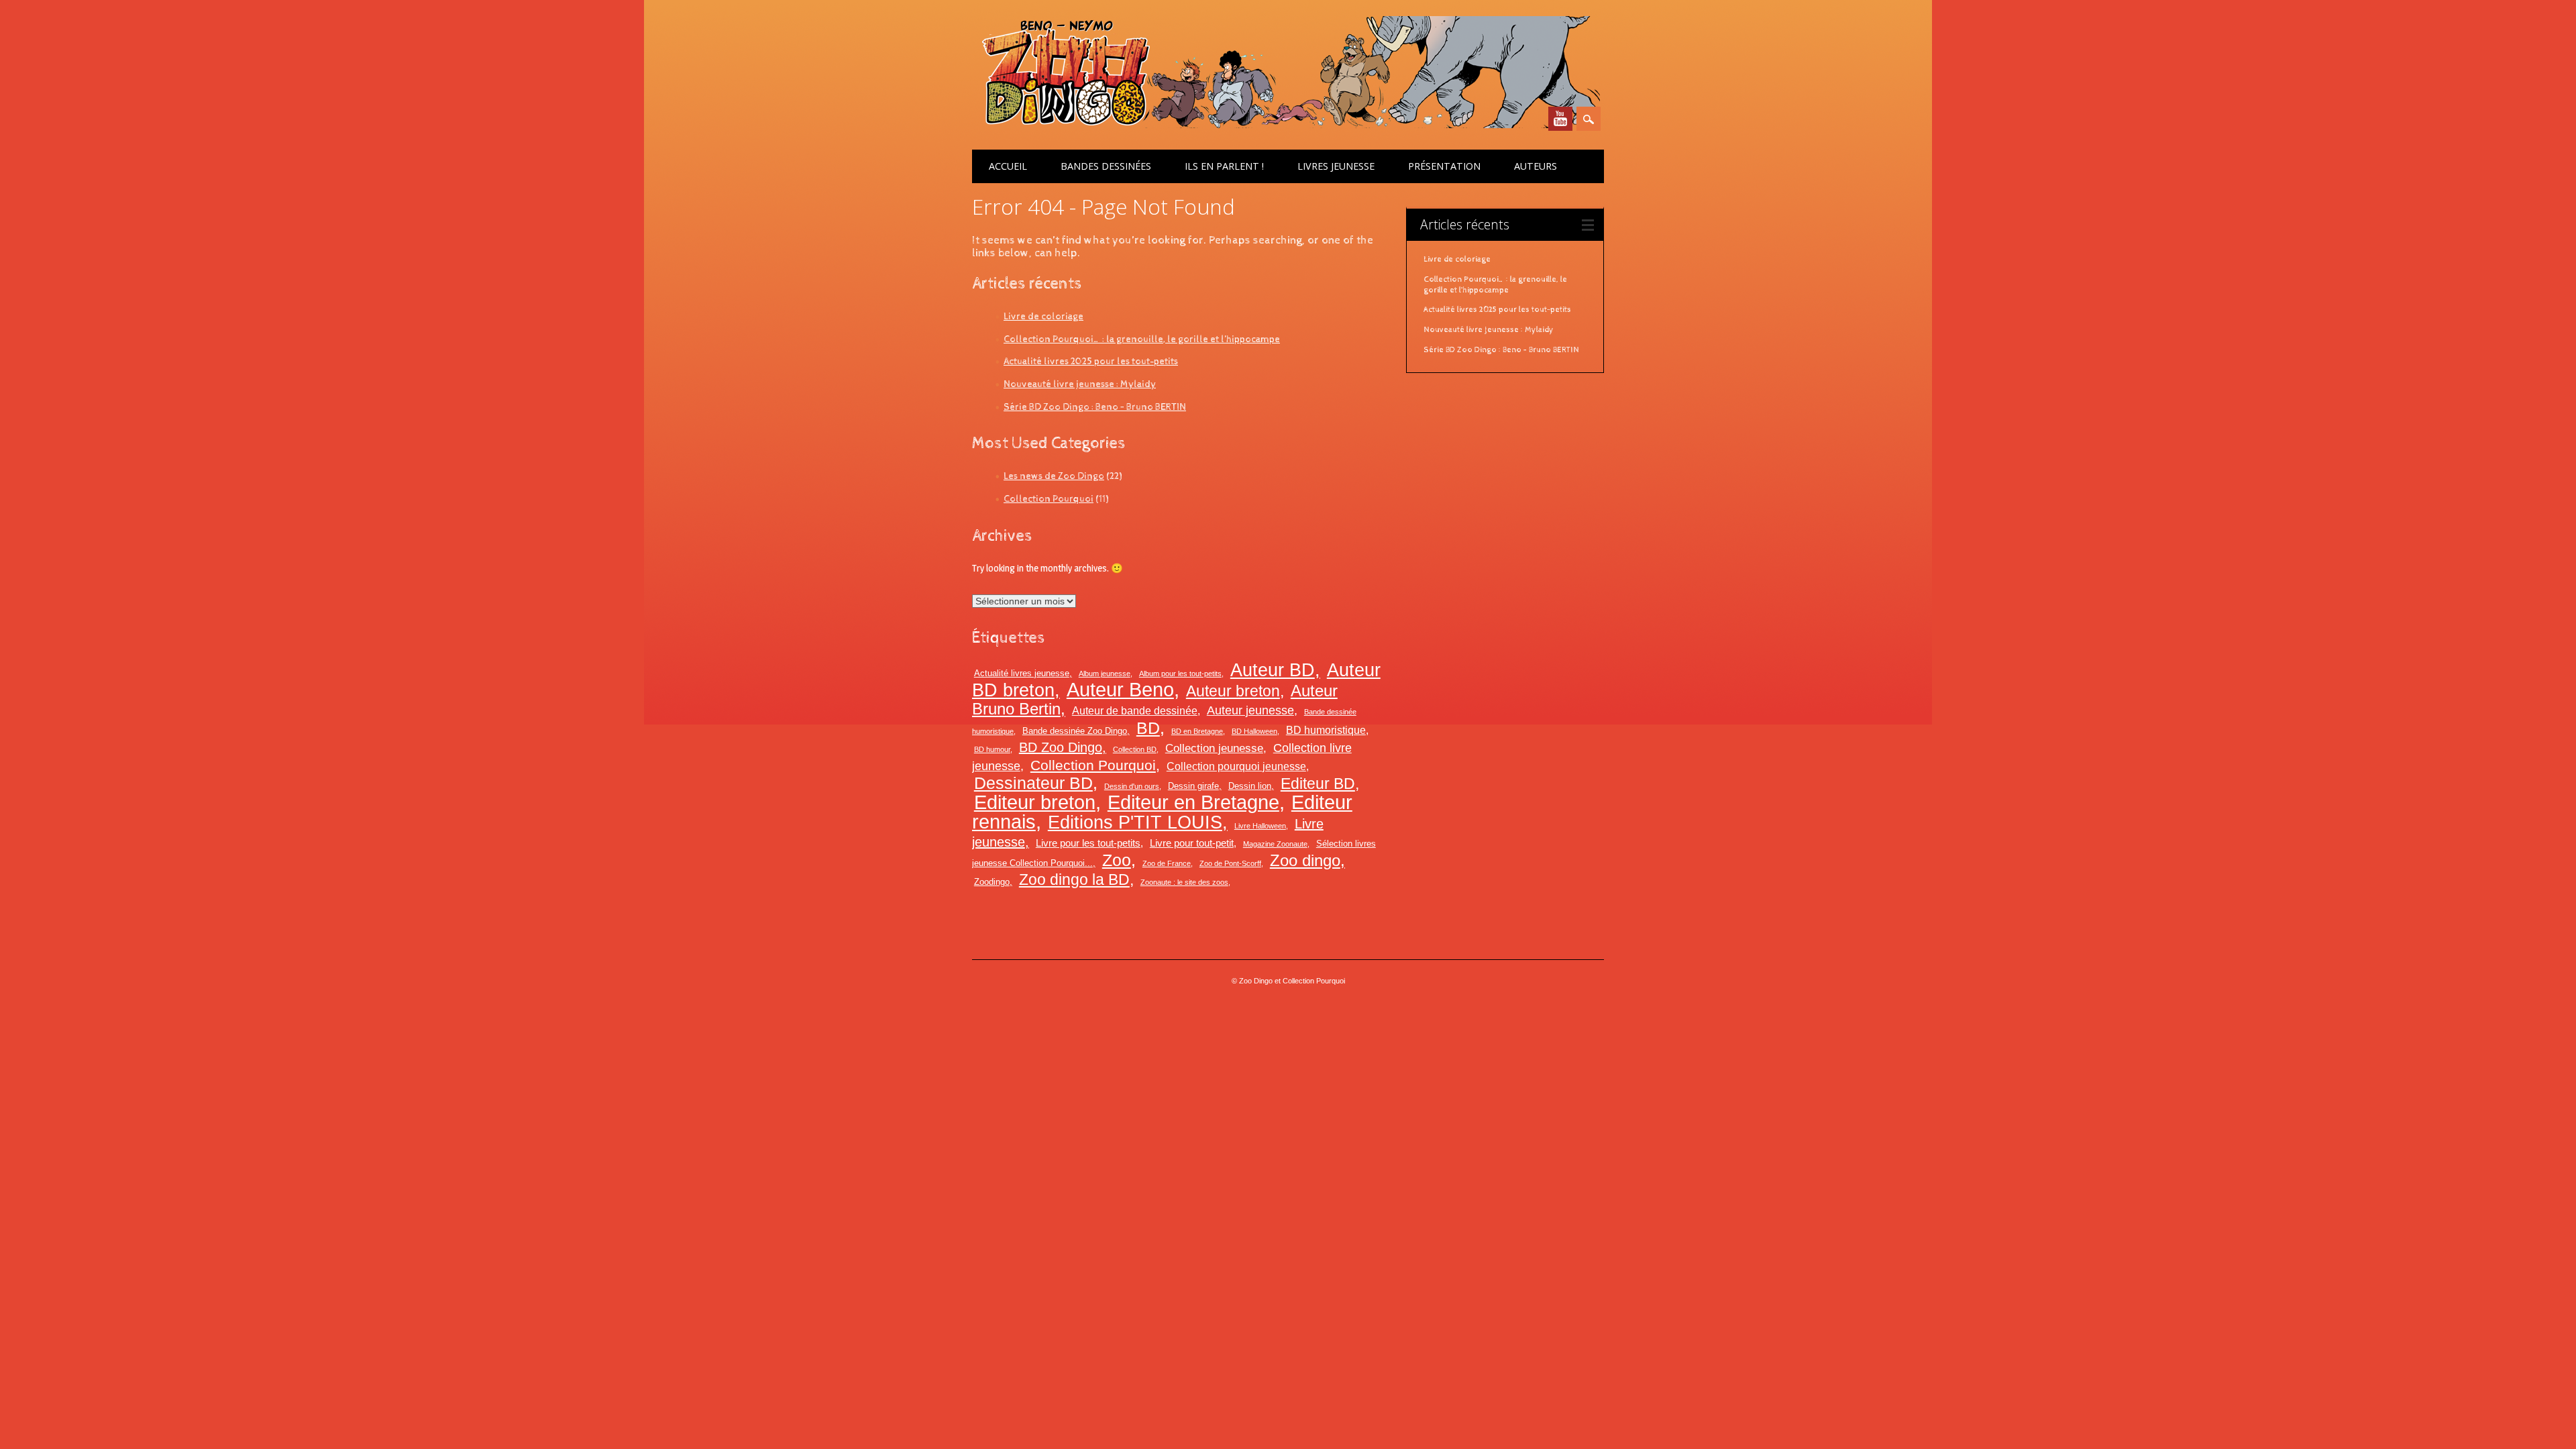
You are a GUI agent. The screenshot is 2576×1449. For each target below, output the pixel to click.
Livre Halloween (1260, 826)
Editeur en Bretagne (1193, 802)
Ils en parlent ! (1224, 166)
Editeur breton (1035, 802)
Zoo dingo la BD (1074, 879)
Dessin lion (1250, 786)
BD (1148, 728)
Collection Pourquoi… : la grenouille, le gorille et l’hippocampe (1142, 339)
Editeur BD (1318, 784)
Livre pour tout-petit (1192, 843)
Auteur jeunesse (1250, 710)
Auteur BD (1273, 670)
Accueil (1008, 166)
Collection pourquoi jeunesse (1236, 766)
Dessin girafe (1193, 786)
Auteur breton (1233, 691)
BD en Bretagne (1197, 731)
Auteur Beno (1120, 690)
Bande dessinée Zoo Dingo (1075, 731)
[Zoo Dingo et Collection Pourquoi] (1286, 125)
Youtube (1560, 119)
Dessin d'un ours (1132, 786)
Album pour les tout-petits (1180, 674)
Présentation (1444, 166)
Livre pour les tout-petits (1088, 843)
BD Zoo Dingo (1061, 747)
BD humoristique (1326, 730)
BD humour (992, 749)
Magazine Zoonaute (1275, 844)
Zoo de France (1167, 863)
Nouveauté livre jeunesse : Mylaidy (1080, 384)
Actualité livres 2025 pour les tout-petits (1091, 361)
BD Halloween (1254, 731)
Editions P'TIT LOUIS (1135, 822)
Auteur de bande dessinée (1135, 710)
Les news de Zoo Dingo (1054, 476)
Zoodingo (992, 882)
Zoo (1117, 860)
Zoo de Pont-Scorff (1230, 863)
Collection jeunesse (1214, 748)
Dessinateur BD (1033, 783)
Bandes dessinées (1106, 166)
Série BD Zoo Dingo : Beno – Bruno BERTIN (1095, 407)
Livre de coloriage (1043, 316)
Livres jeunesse (1336, 166)
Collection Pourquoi (1049, 499)
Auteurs (1536, 166)
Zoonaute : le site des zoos (1184, 882)
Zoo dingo (1305, 860)
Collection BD (1135, 749)
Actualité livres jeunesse (1022, 673)
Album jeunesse (1105, 674)
